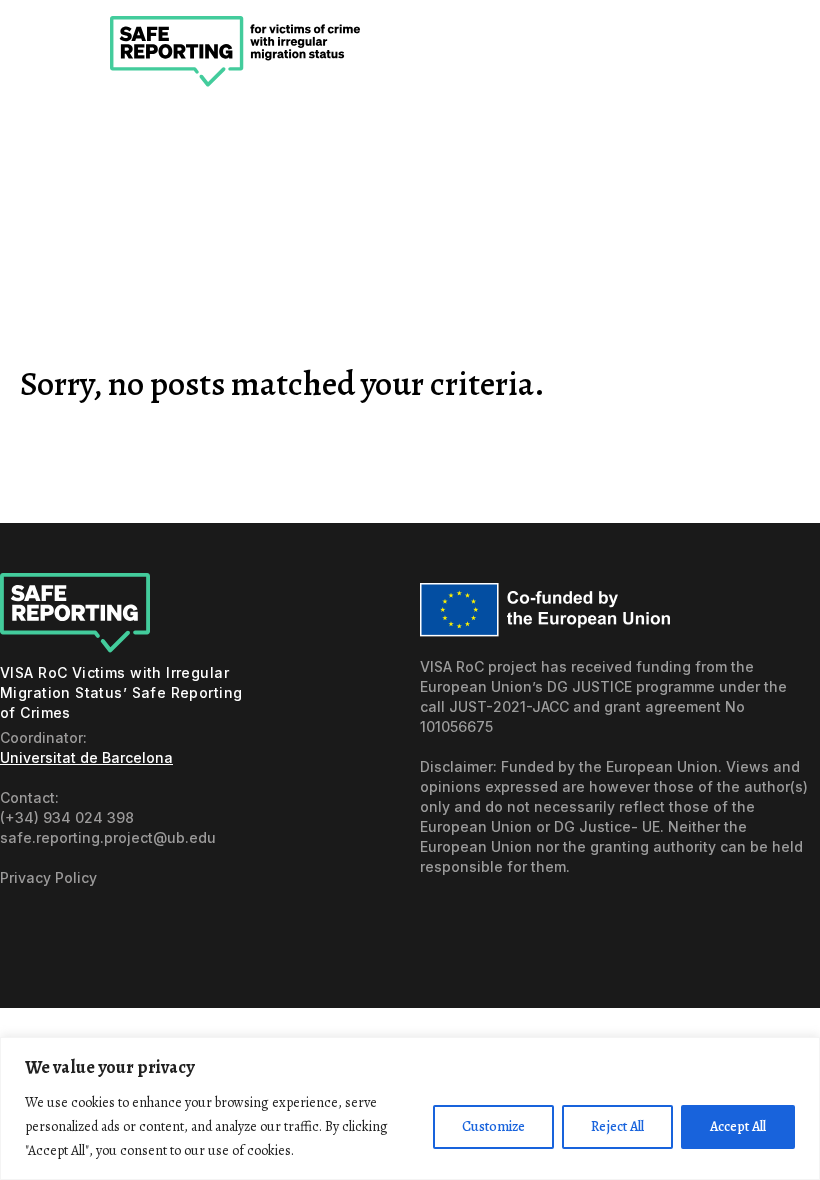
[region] (410, 1108)
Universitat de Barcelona (86, 757)
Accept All (738, 1126)
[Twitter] (63, 933)
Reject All (617, 1126)
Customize (493, 1126)
